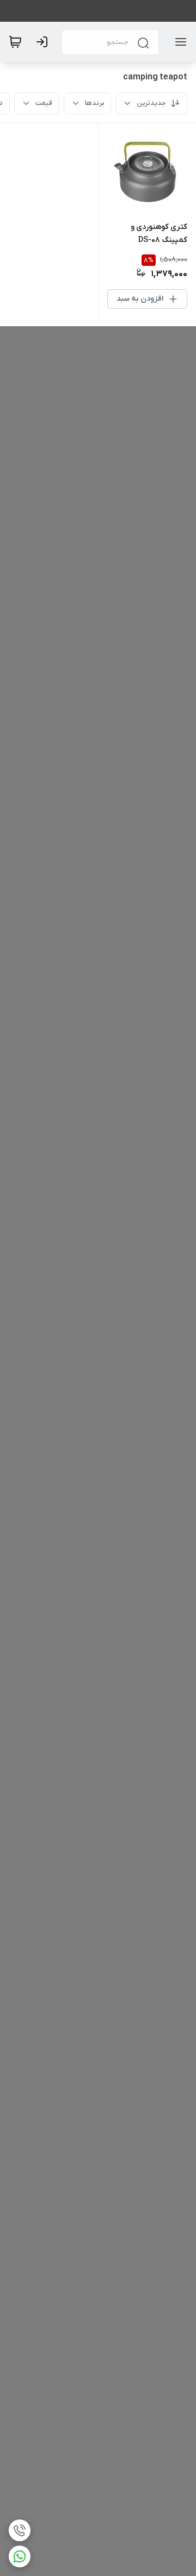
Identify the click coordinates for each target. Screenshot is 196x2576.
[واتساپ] (20, 2556)
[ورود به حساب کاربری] (44, 42)
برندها (94, 103)
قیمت (44, 103)
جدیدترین (151, 103)
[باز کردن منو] (179, 42)
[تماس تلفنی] (20, 2530)
